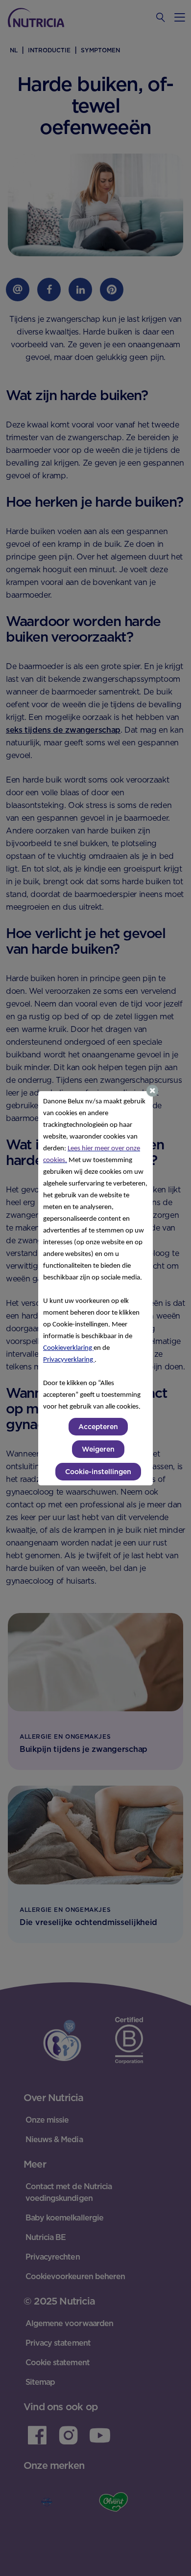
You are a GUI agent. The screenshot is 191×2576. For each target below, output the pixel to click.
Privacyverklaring (69, 1360)
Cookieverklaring (68, 1348)
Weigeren (98, 1449)
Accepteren (98, 1427)
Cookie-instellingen (98, 1472)
